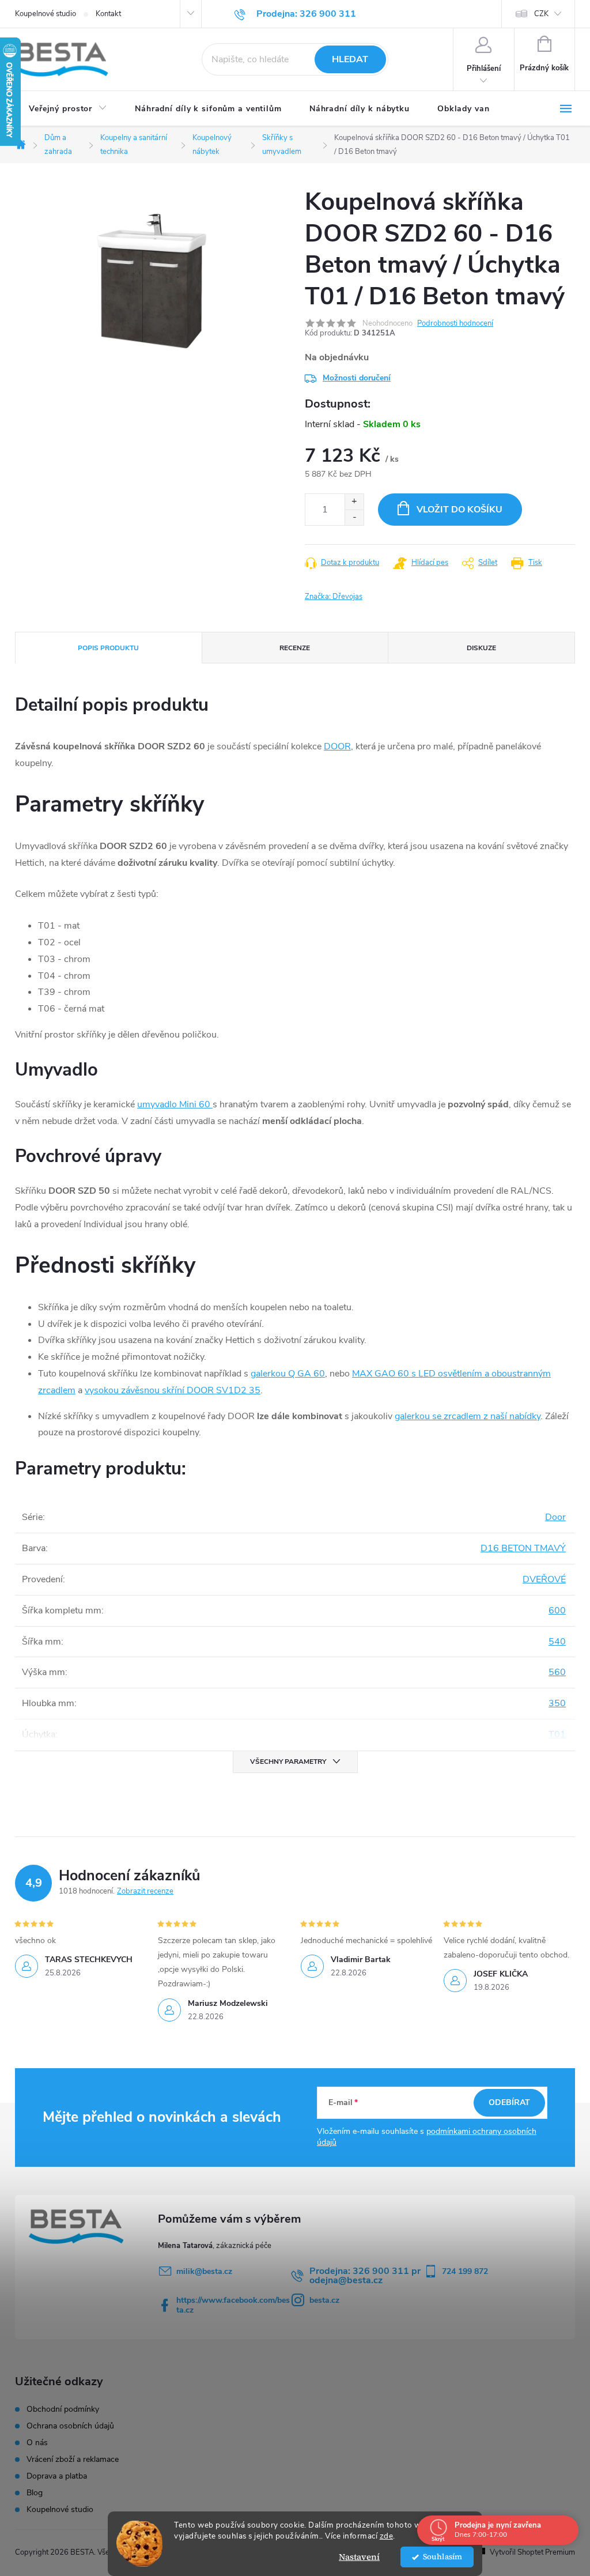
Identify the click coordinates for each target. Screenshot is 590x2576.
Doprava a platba (57, 2476)
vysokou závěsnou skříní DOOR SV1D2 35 (173, 1390)
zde (387, 2536)
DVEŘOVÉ (544, 1579)
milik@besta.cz (204, 2271)
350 (557, 1703)
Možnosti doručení (357, 378)
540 (557, 1642)
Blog (35, 2493)
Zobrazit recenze (145, 1891)
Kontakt (108, 14)
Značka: (334, 597)
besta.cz (324, 2300)
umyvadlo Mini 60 (174, 1104)
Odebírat (509, 2102)
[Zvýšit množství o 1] (354, 502)
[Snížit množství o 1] (354, 517)
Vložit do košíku (459, 510)
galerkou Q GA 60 (288, 1374)
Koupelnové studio (46, 14)
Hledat (350, 59)
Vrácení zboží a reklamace (73, 2460)
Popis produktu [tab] (108, 648)
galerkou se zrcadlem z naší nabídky (468, 1416)
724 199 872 (465, 2271)
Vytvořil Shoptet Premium (532, 2552)
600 (557, 1611)
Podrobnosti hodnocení (455, 323)
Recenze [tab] (295, 648)
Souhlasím (442, 2557)
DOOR (337, 746)
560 (557, 1672)
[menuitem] (68, 109)
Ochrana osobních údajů (70, 2426)
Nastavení (359, 2557)
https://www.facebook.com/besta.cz (233, 2305)
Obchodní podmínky (63, 2409)
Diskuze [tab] (481, 648)
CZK (541, 14)
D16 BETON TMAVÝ (523, 1548)
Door (555, 1517)
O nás (37, 2443)
